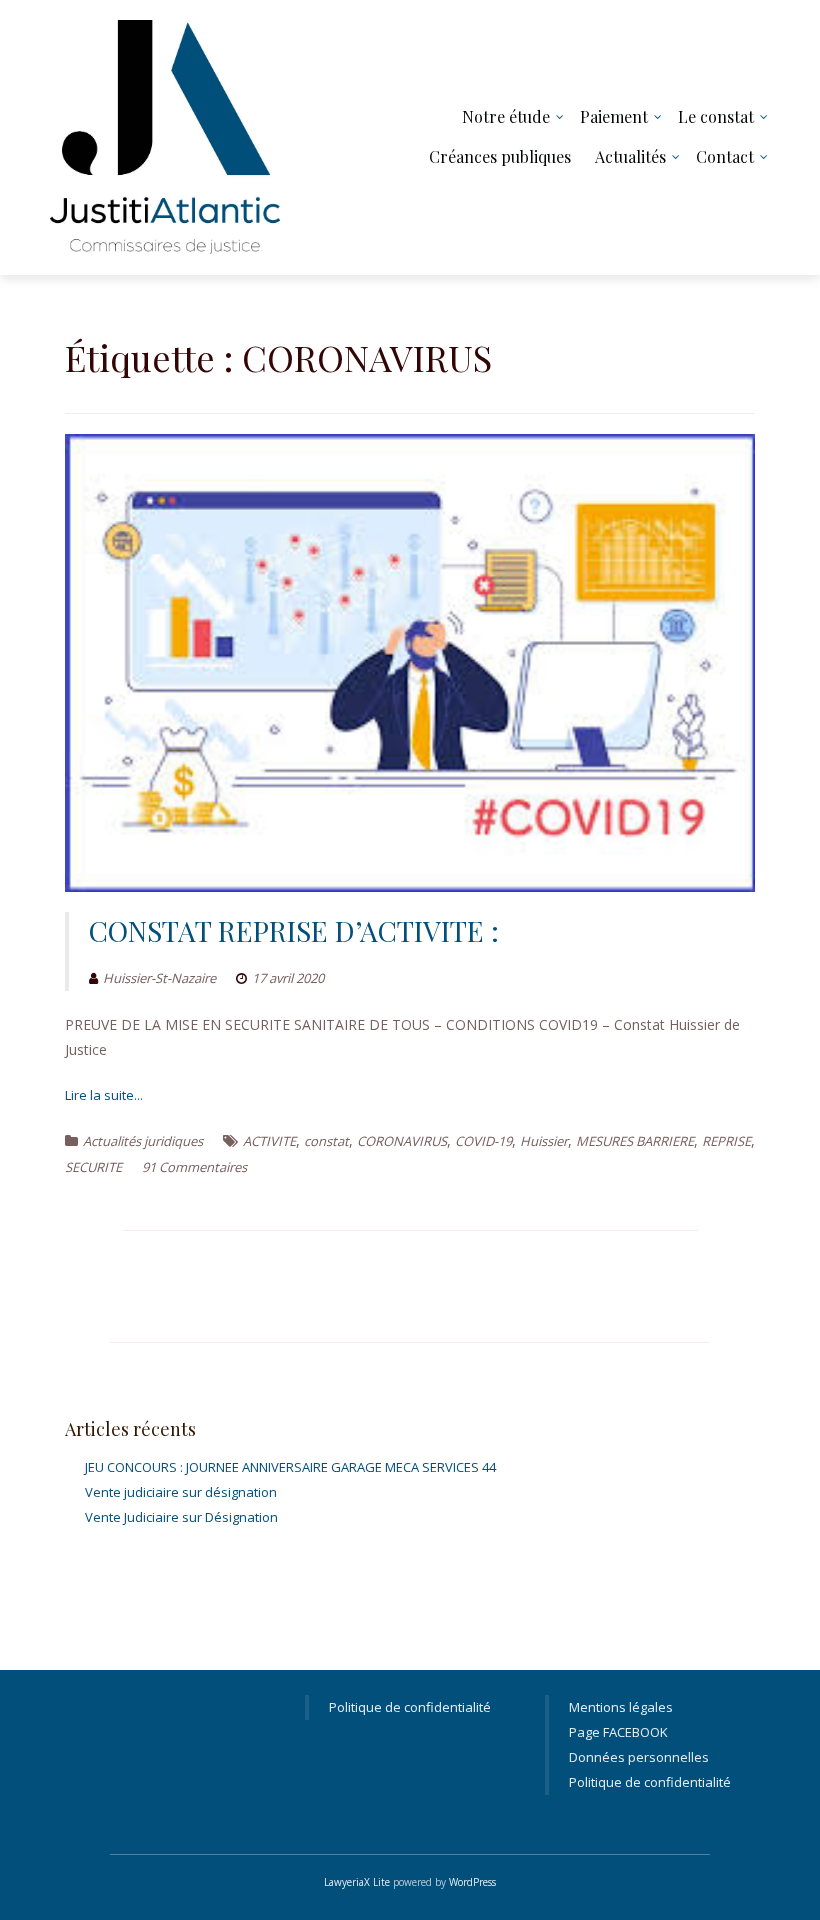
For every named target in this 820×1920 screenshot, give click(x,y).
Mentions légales (621, 1707)
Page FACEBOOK (618, 1732)
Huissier (544, 1141)
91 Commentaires (194, 1167)
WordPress (472, 1882)
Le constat (716, 116)
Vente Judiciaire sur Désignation (181, 1517)
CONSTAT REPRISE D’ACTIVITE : (294, 930)
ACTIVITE (269, 1141)
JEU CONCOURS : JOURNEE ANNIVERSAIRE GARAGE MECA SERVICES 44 (290, 1467)
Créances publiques (500, 156)
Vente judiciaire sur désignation (181, 1492)
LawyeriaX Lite (357, 1882)
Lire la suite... (104, 1095)
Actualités (630, 156)
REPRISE (726, 1141)
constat (326, 1141)
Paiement (614, 116)
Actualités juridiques (143, 1141)
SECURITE (93, 1167)
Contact (725, 156)
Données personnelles (639, 1757)
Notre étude (506, 116)
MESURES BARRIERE (635, 1141)
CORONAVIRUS (402, 1141)
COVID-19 (483, 1141)
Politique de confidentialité (410, 1707)
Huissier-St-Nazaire (159, 978)
